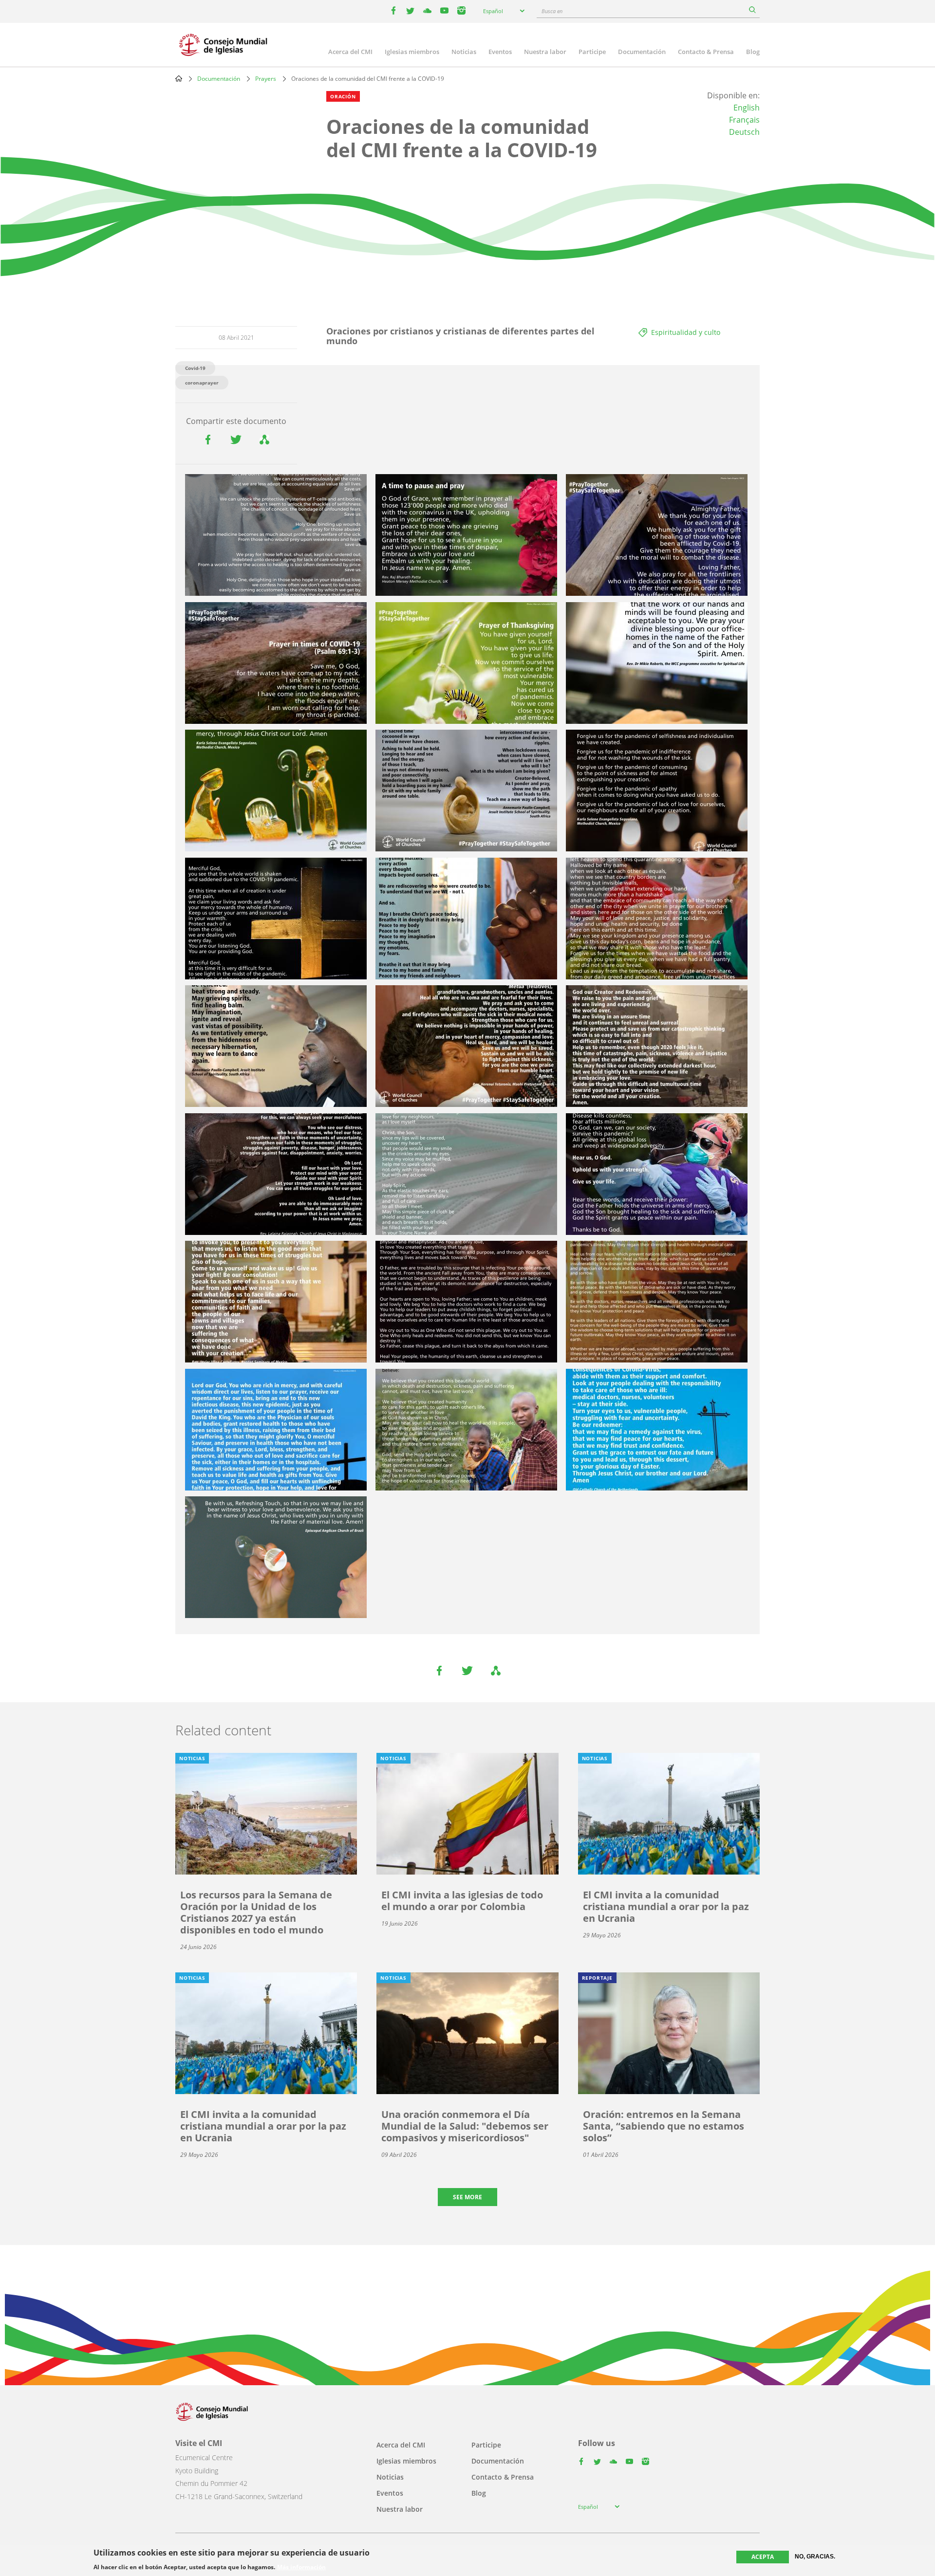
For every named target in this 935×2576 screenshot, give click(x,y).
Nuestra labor (545, 52)
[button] (276, 535)
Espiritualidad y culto (686, 332)
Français (744, 120)
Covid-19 (195, 368)
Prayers (266, 79)
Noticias (464, 52)
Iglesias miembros (412, 52)
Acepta (763, 2557)
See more (467, 2197)
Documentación (642, 52)
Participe (592, 52)
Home (179, 78)
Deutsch (744, 132)
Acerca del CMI (350, 52)
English (747, 108)
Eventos (500, 52)
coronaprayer (202, 383)
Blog (753, 52)
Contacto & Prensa (706, 52)
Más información (301, 2567)
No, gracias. (815, 2557)
